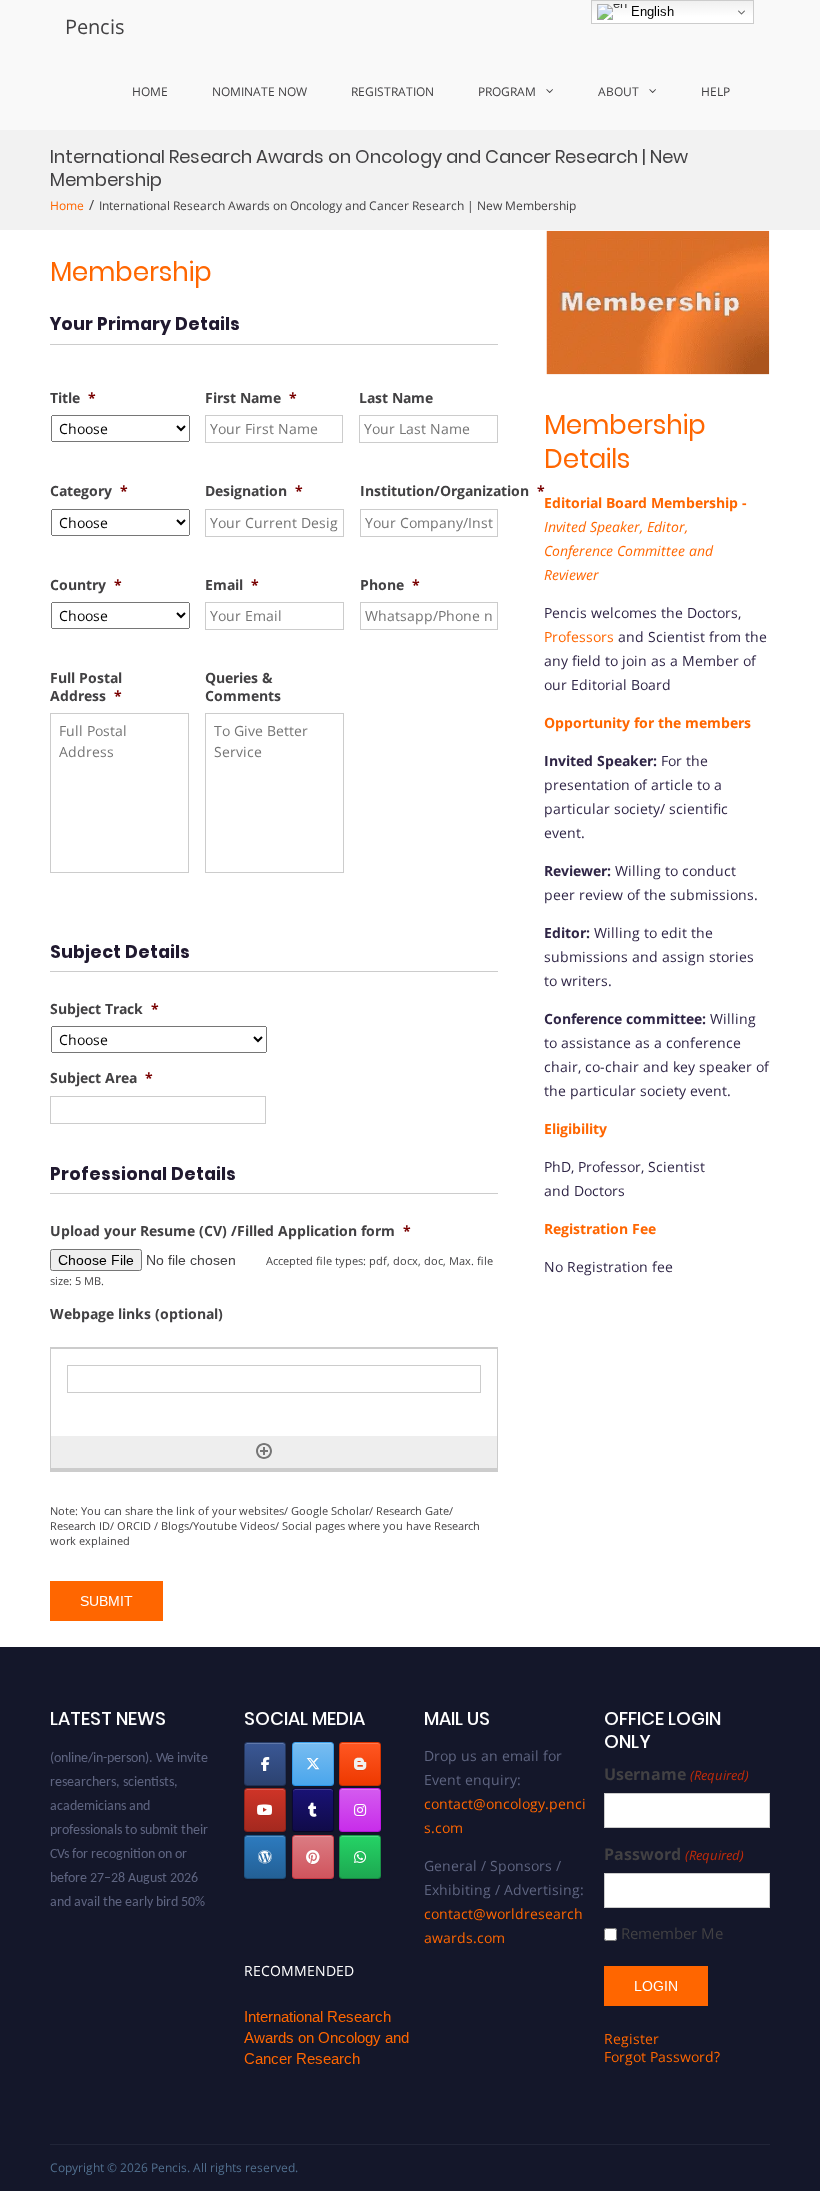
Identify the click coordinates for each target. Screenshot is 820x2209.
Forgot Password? (662, 2056)
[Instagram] (360, 1810)
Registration (392, 91)
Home (150, 91)
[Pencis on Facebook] (265, 1764)
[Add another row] (264, 1451)
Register (631, 2038)
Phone (390, 585)
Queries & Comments (243, 687)
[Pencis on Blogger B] (360, 1764)
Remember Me (672, 1933)
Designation (254, 491)
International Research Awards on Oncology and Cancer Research (326, 2037)
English (650, 11)
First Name (251, 398)
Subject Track (104, 1009)
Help (715, 91)
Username (676, 1774)
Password (673, 1854)
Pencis (95, 26)
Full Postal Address (86, 687)
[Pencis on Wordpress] (265, 1857)
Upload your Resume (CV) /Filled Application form (230, 1231)
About (618, 91)
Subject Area (101, 1078)
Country (86, 585)
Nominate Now (259, 91)
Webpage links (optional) (136, 1314)
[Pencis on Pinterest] (313, 1857)
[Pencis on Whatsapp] (360, 1857)
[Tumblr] (313, 1810)
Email (232, 585)
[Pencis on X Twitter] (313, 1764)
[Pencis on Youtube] (265, 1810)
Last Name (396, 398)
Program (507, 91)
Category (89, 491)
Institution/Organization (452, 491)
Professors (579, 636)
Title (73, 398)
